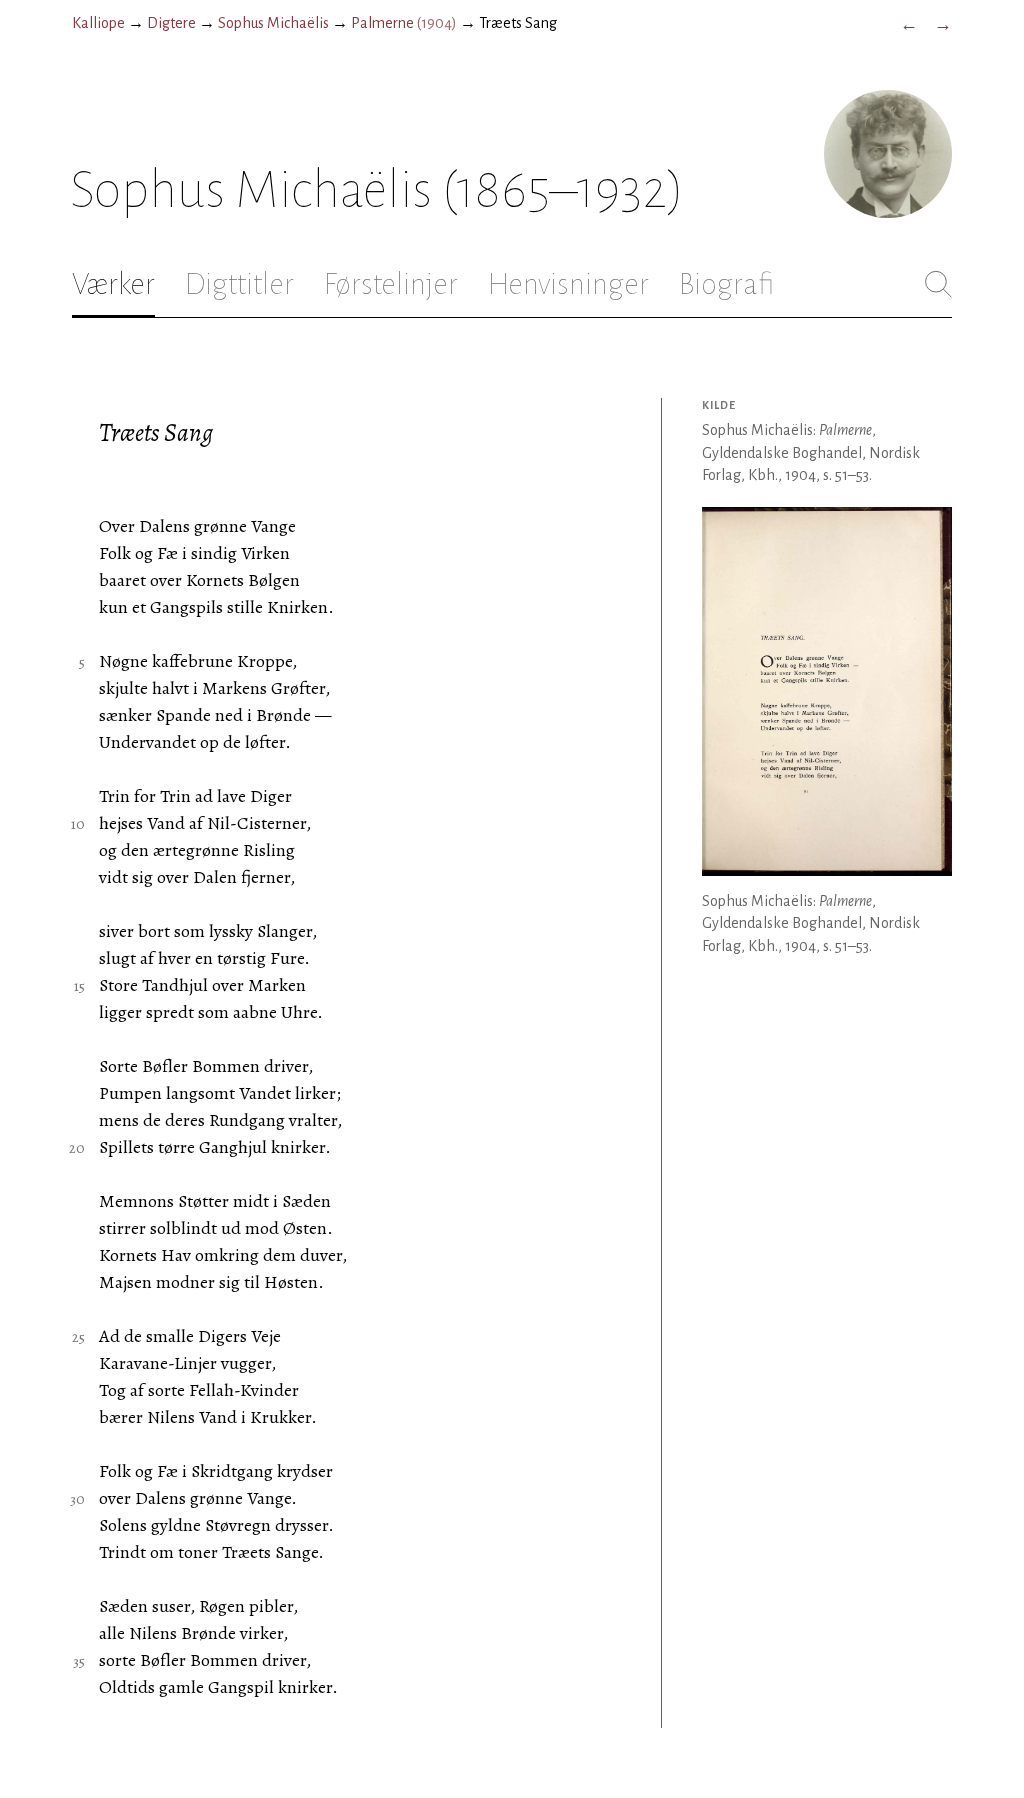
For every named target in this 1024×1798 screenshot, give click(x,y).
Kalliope (98, 23)
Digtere (171, 23)
